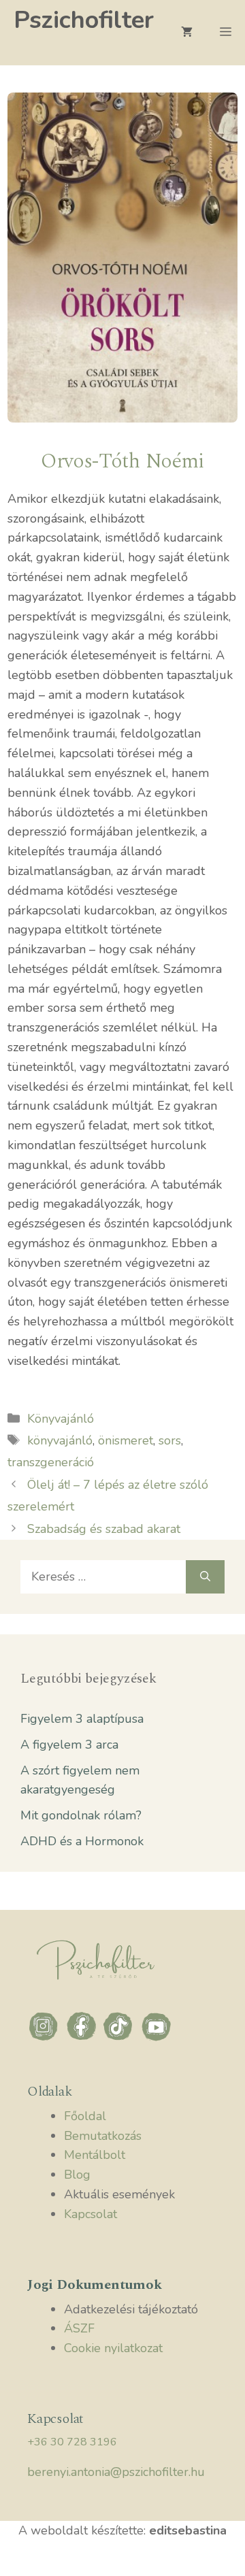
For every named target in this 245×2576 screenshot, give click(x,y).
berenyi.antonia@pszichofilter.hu (116, 2472)
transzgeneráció (51, 1462)
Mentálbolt (95, 2155)
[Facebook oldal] (83, 2039)
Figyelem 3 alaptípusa (82, 1719)
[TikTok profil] (121, 2039)
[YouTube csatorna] (157, 2039)
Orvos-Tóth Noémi (122, 461)
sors (170, 1440)
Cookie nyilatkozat (113, 2348)
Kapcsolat (91, 2214)
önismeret (126, 1440)
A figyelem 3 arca (69, 1745)
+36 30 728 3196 (72, 2442)
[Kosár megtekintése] (187, 33)
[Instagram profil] (46, 2039)
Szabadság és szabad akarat (104, 1529)
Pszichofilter (84, 20)
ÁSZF (79, 2328)
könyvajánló (60, 1440)
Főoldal (85, 2116)
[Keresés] (205, 1577)
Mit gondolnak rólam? (81, 1815)
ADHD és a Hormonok (82, 1841)
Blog (77, 2175)
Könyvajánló (61, 1419)
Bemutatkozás (103, 2136)
